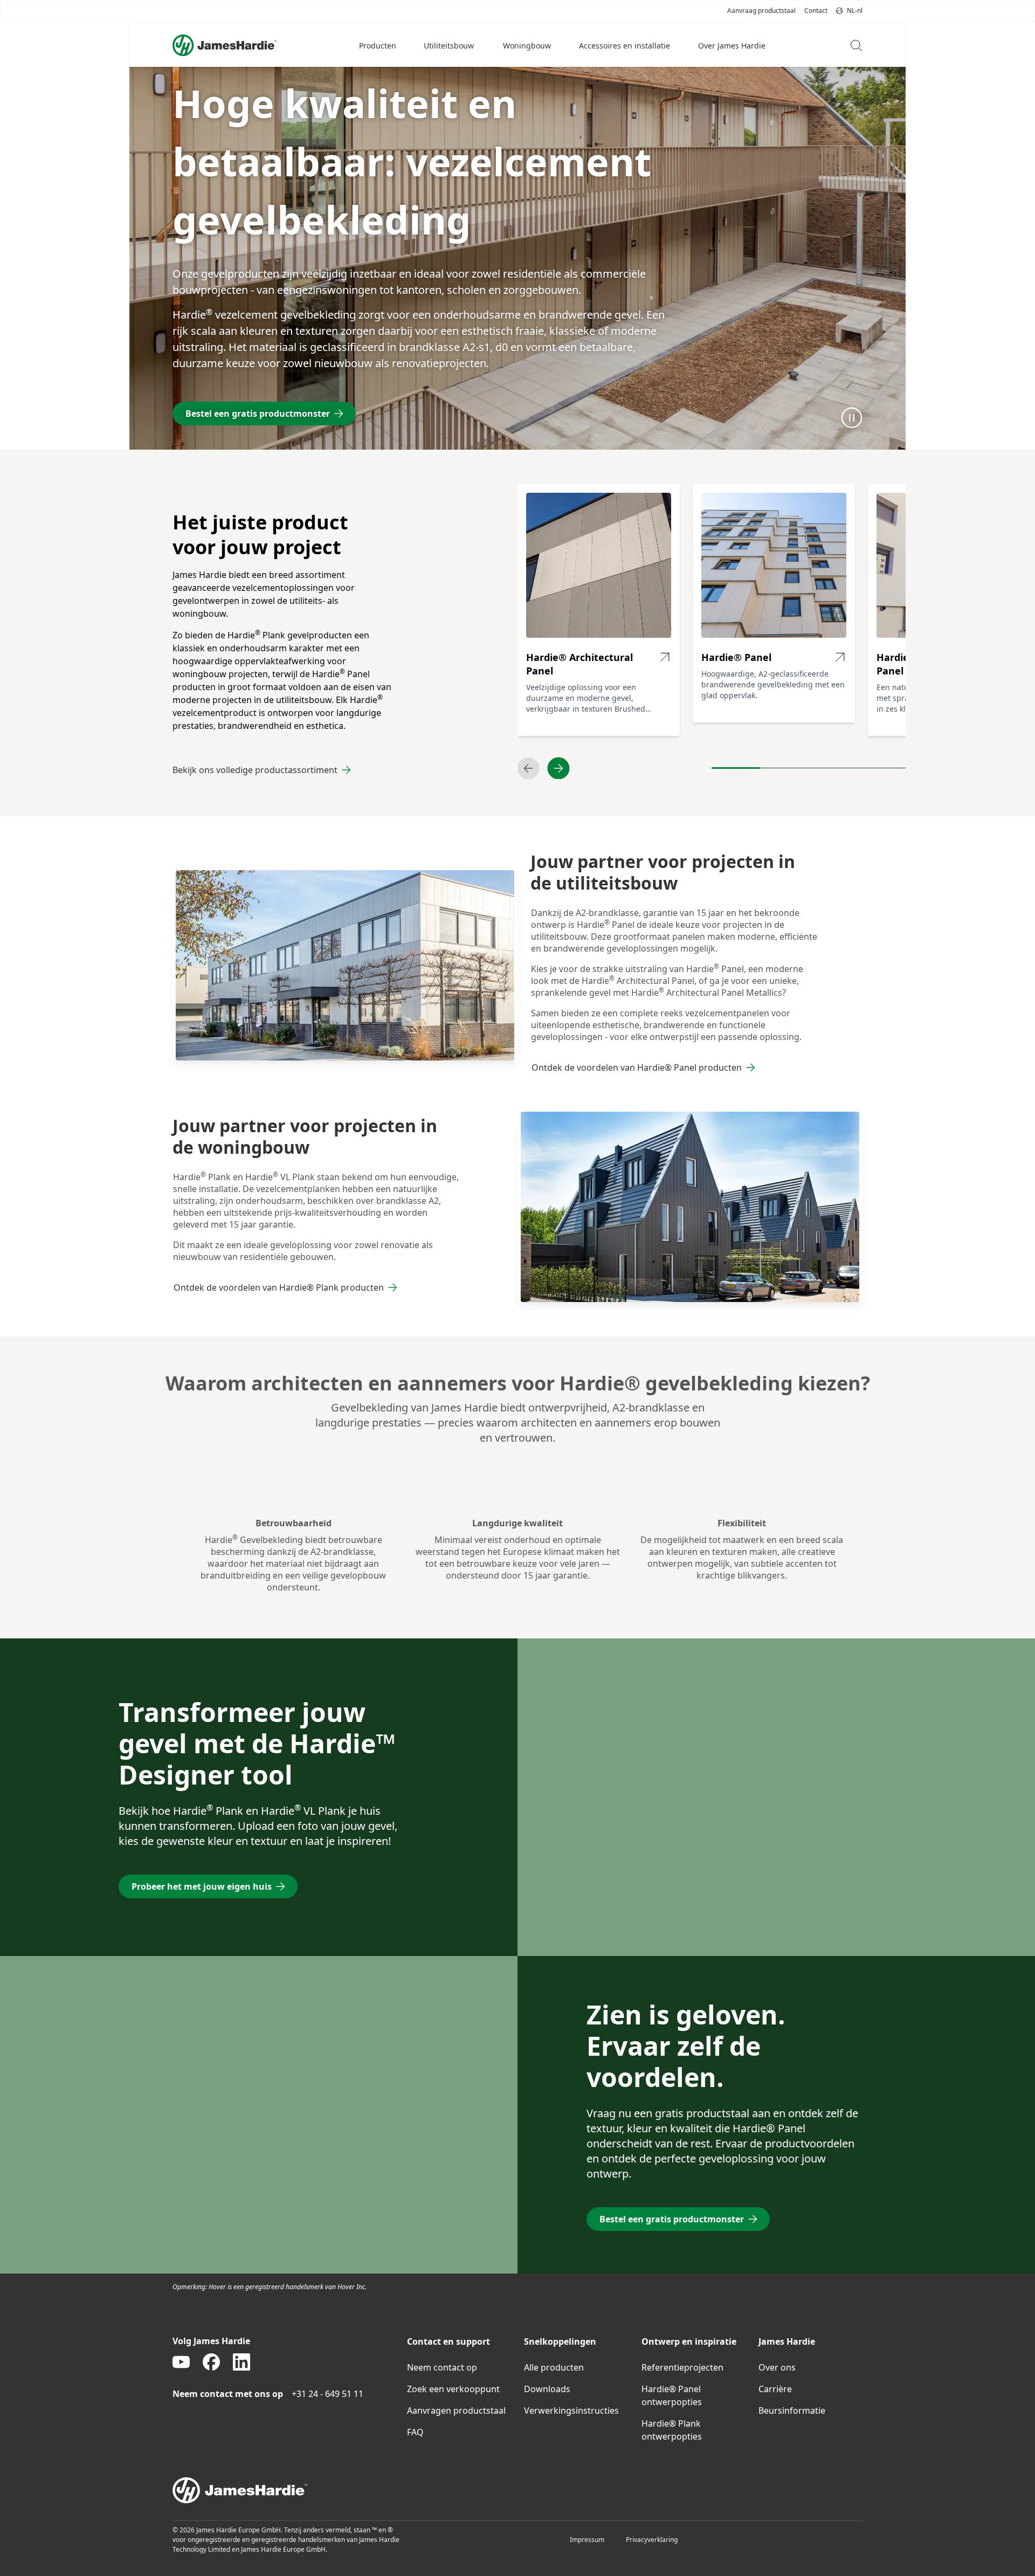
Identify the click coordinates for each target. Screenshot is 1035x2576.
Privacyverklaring (652, 2540)
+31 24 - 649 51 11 (327, 2394)
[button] (378, 45)
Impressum (587, 2540)
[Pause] (852, 417)
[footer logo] (517, 2490)
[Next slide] (558, 768)
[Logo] (225, 45)
